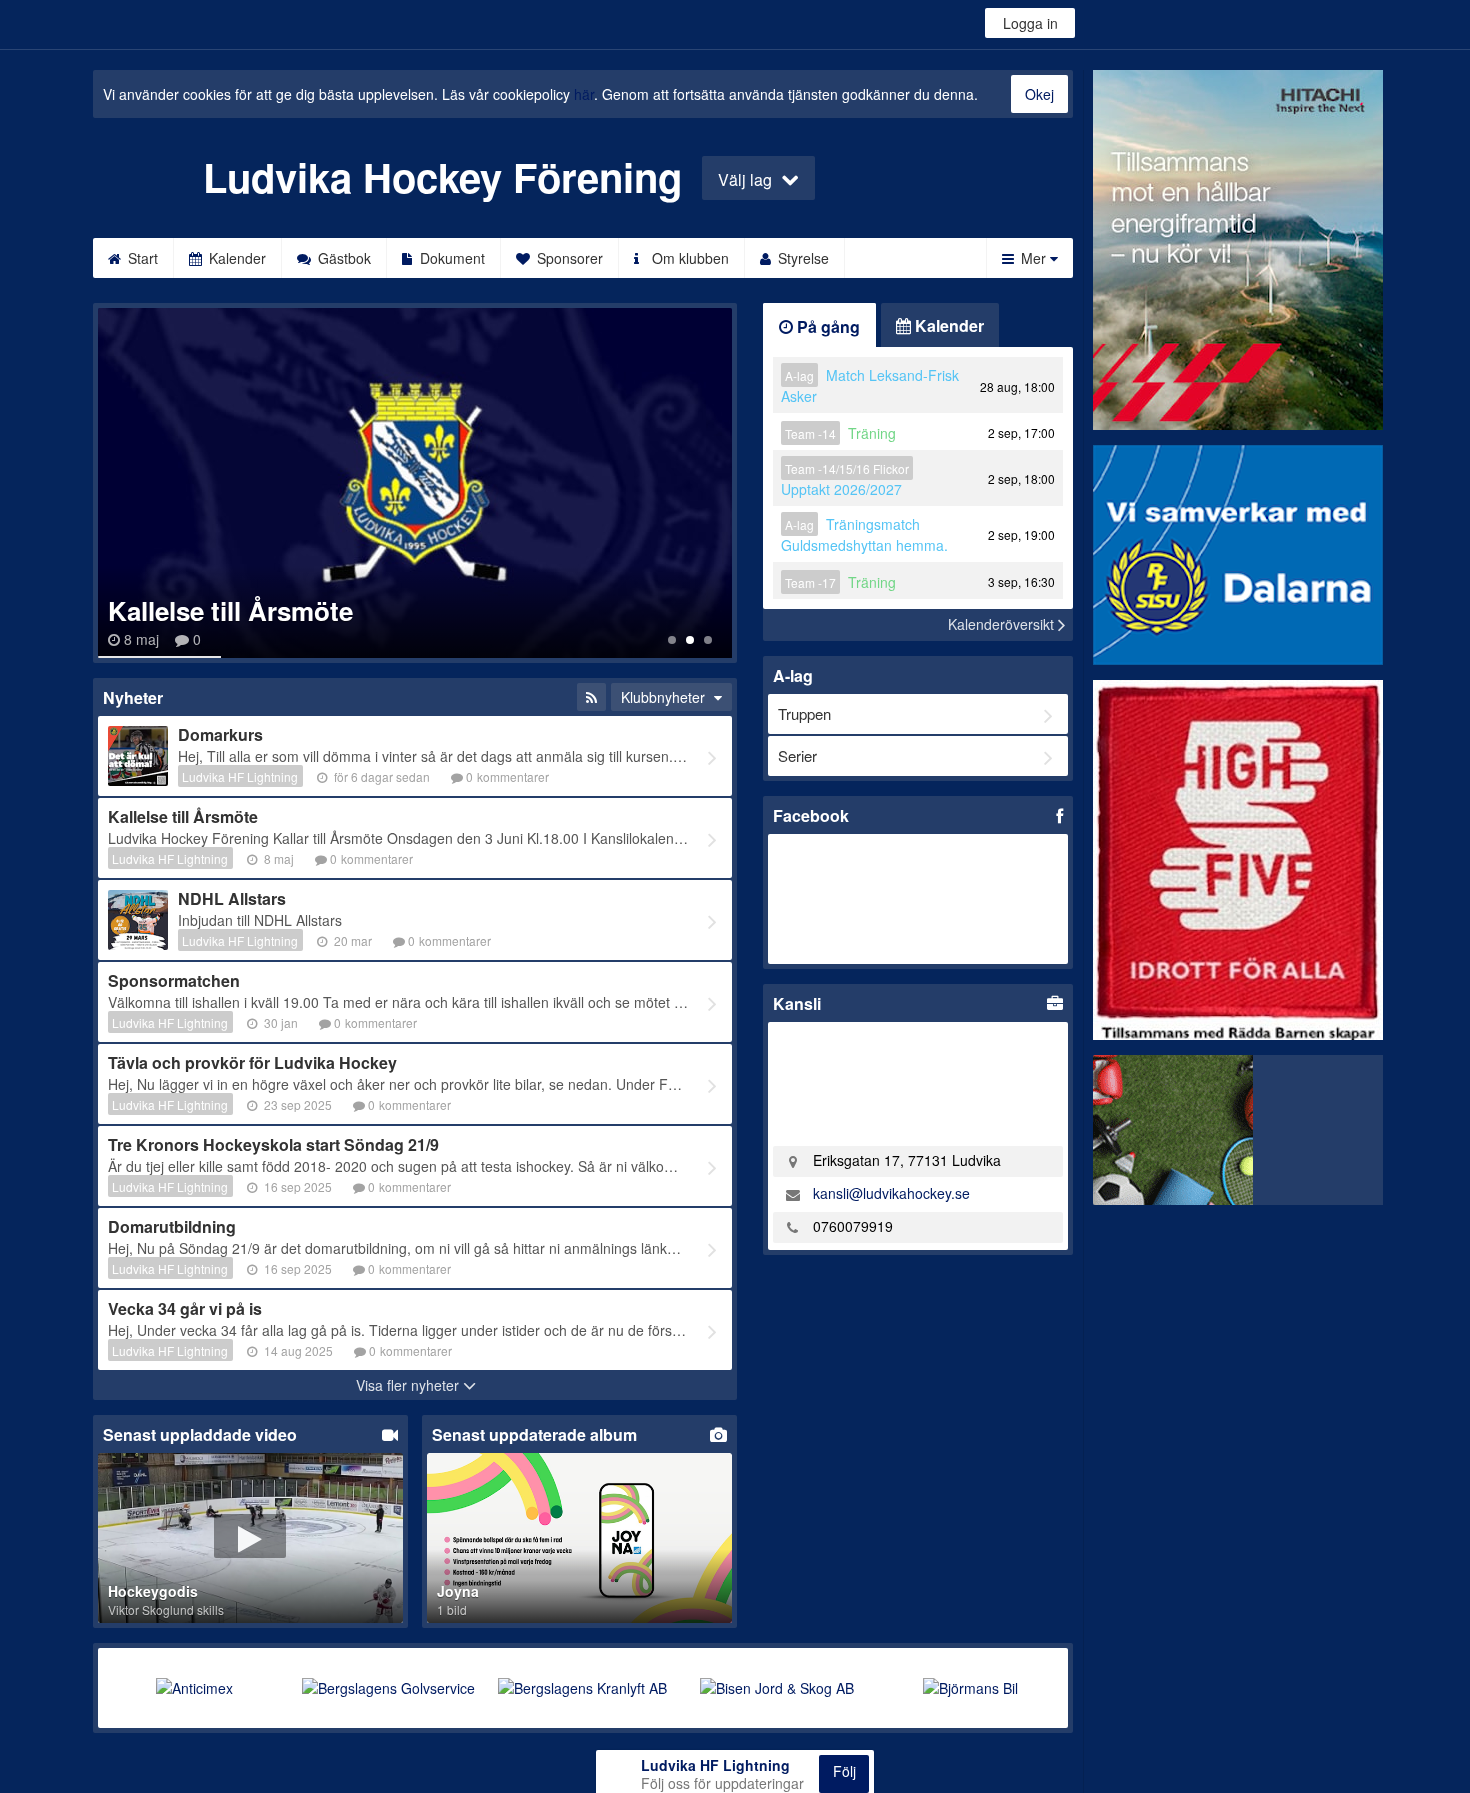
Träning (872, 433)
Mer (1033, 258)
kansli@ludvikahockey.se (891, 1193)
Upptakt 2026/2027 (841, 489)
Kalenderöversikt (1003, 624)
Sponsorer (568, 258)
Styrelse (801, 258)
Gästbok (342, 258)
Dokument (450, 258)
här (584, 94)
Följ (844, 1771)
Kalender (235, 258)
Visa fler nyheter (409, 1385)
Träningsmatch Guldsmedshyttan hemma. (864, 534)
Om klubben (688, 258)
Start (141, 258)
